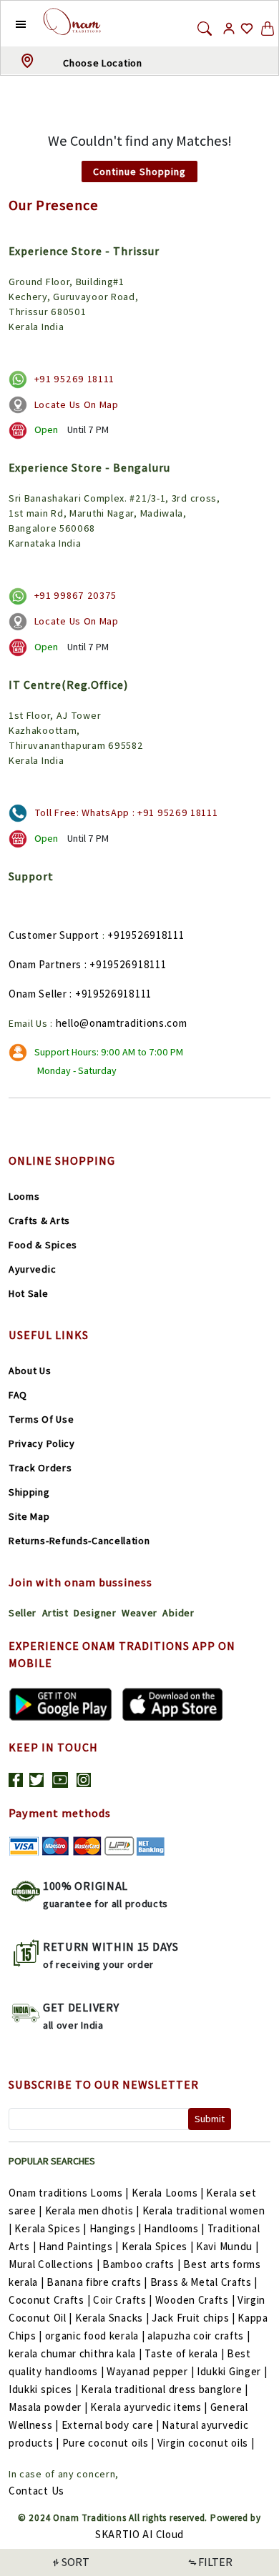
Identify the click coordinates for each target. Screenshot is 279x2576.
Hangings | (116, 2228)
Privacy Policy (42, 1443)
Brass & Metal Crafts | (204, 2282)
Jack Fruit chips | (194, 2318)
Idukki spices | (44, 2389)
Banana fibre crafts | (97, 2282)
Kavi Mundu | (227, 2246)
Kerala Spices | (50, 2228)
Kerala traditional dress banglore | (165, 2389)
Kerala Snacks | (112, 2318)
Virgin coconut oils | (206, 2443)
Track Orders (40, 1468)
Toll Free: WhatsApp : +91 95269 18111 (126, 812)
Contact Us (36, 2491)
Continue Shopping (139, 171)
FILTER (215, 2562)
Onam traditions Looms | (69, 2193)
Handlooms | (174, 2228)
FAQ (18, 1395)
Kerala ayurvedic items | (149, 2407)
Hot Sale (29, 1293)
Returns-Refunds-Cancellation (79, 1541)
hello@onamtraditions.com (122, 1023)
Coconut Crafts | (49, 2300)
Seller (23, 1613)
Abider (178, 1613)
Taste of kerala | (184, 2353)
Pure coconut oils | (108, 2443)
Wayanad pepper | (150, 2371)
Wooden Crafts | (195, 2300)
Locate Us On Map (77, 404)
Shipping (29, 1492)
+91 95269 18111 (75, 379)
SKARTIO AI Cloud (139, 2534)
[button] (10, 24)
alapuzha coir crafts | (199, 2336)
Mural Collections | (54, 2264)
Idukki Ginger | (232, 2371)
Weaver (139, 1613)
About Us (30, 1371)
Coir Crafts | (123, 2300)
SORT (75, 2562)
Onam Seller (38, 994)
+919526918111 (146, 935)
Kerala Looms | (168, 2193)
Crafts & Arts (39, 1220)
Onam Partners (45, 964)
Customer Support (54, 935)
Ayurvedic (32, 1269)
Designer (95, 1613)
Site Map (29, 1516)
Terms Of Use (41, 1419)
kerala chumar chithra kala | (75, 2353)
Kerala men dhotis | (92, 2211)
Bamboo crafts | (142, 2264)
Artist (55, 1613)
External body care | (111, 2425)
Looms (24, 1196)
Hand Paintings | (79, 2246)
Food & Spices (43, 1245)
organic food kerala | (95, 2336)
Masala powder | (48, 2407)
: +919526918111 (126, 964)
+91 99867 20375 (76, 595)
